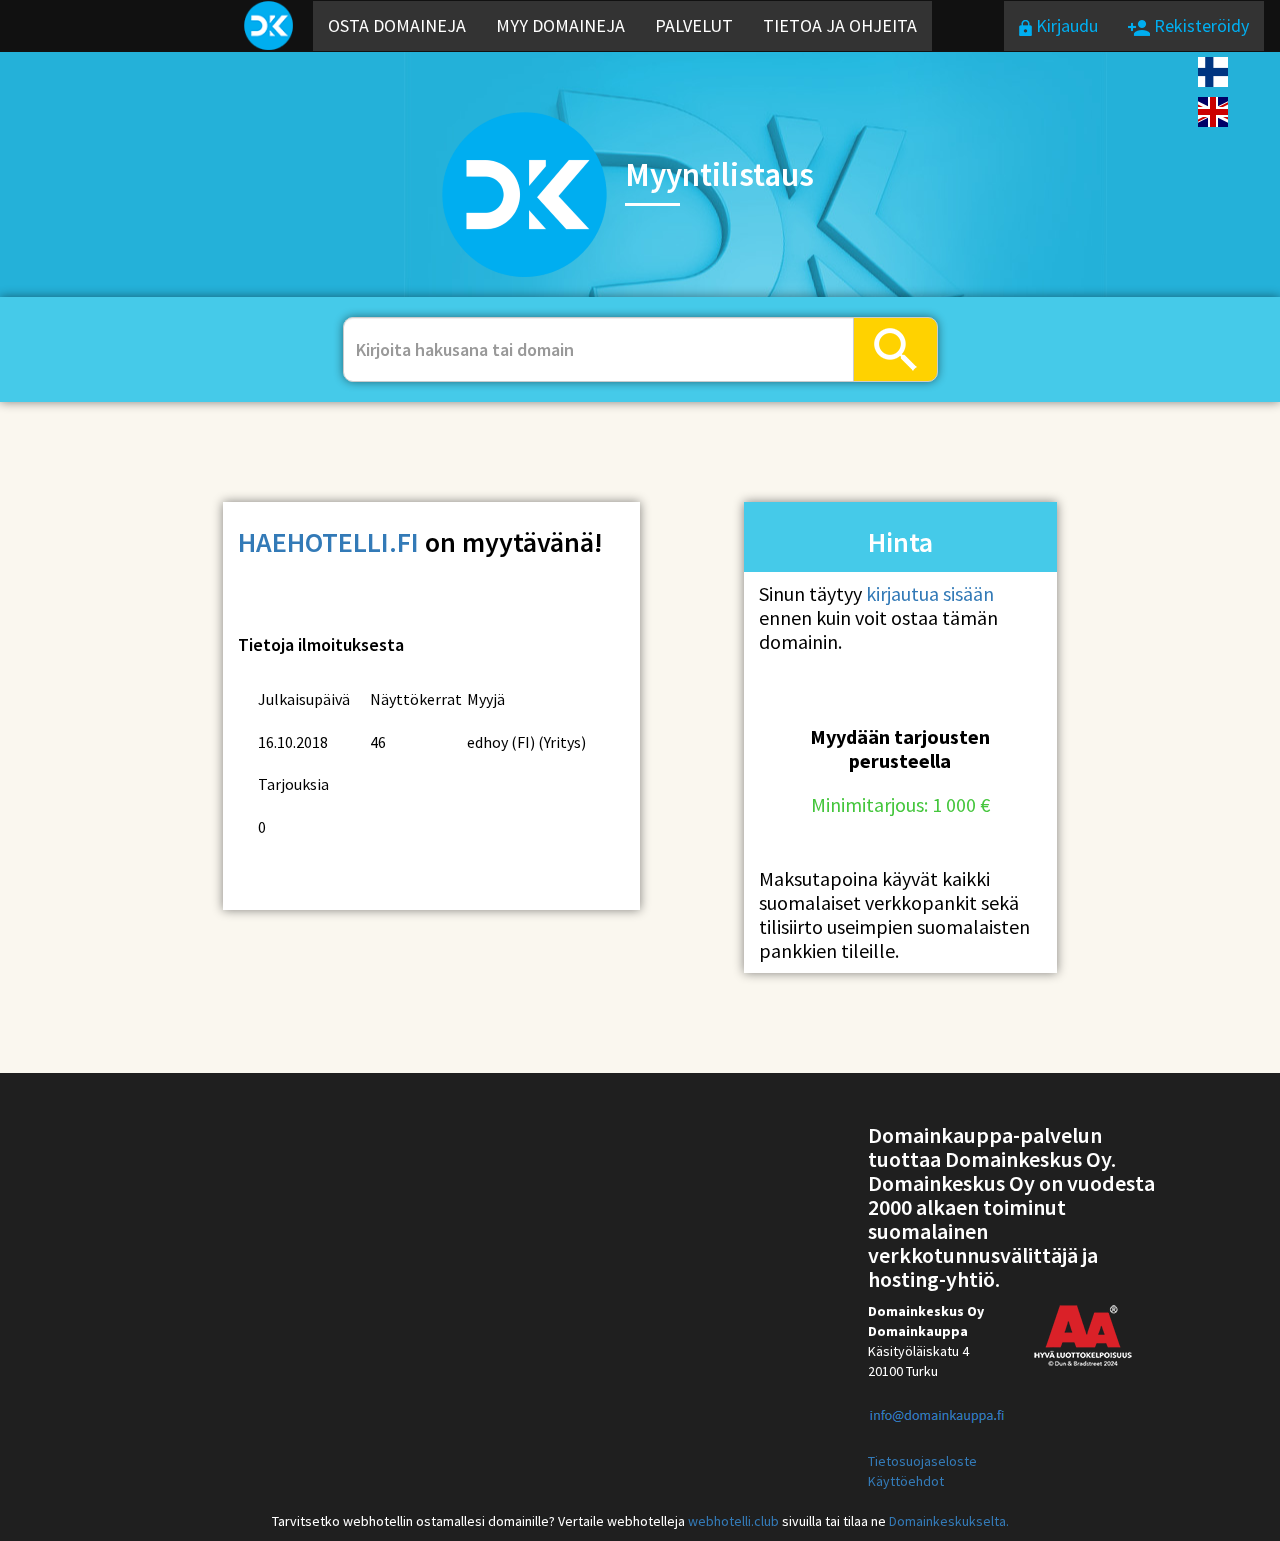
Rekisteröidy (1199, 25)
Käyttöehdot (906, 1481)
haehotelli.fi (328, 542)
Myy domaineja (560, 25)
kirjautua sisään (930, 593)
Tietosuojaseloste (922, 1461)
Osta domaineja (397, 25)
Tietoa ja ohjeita (840, 25)
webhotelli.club (733, 1521)
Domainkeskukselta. (949, 1521)
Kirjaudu (1065, 25)
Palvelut (694, 25)
